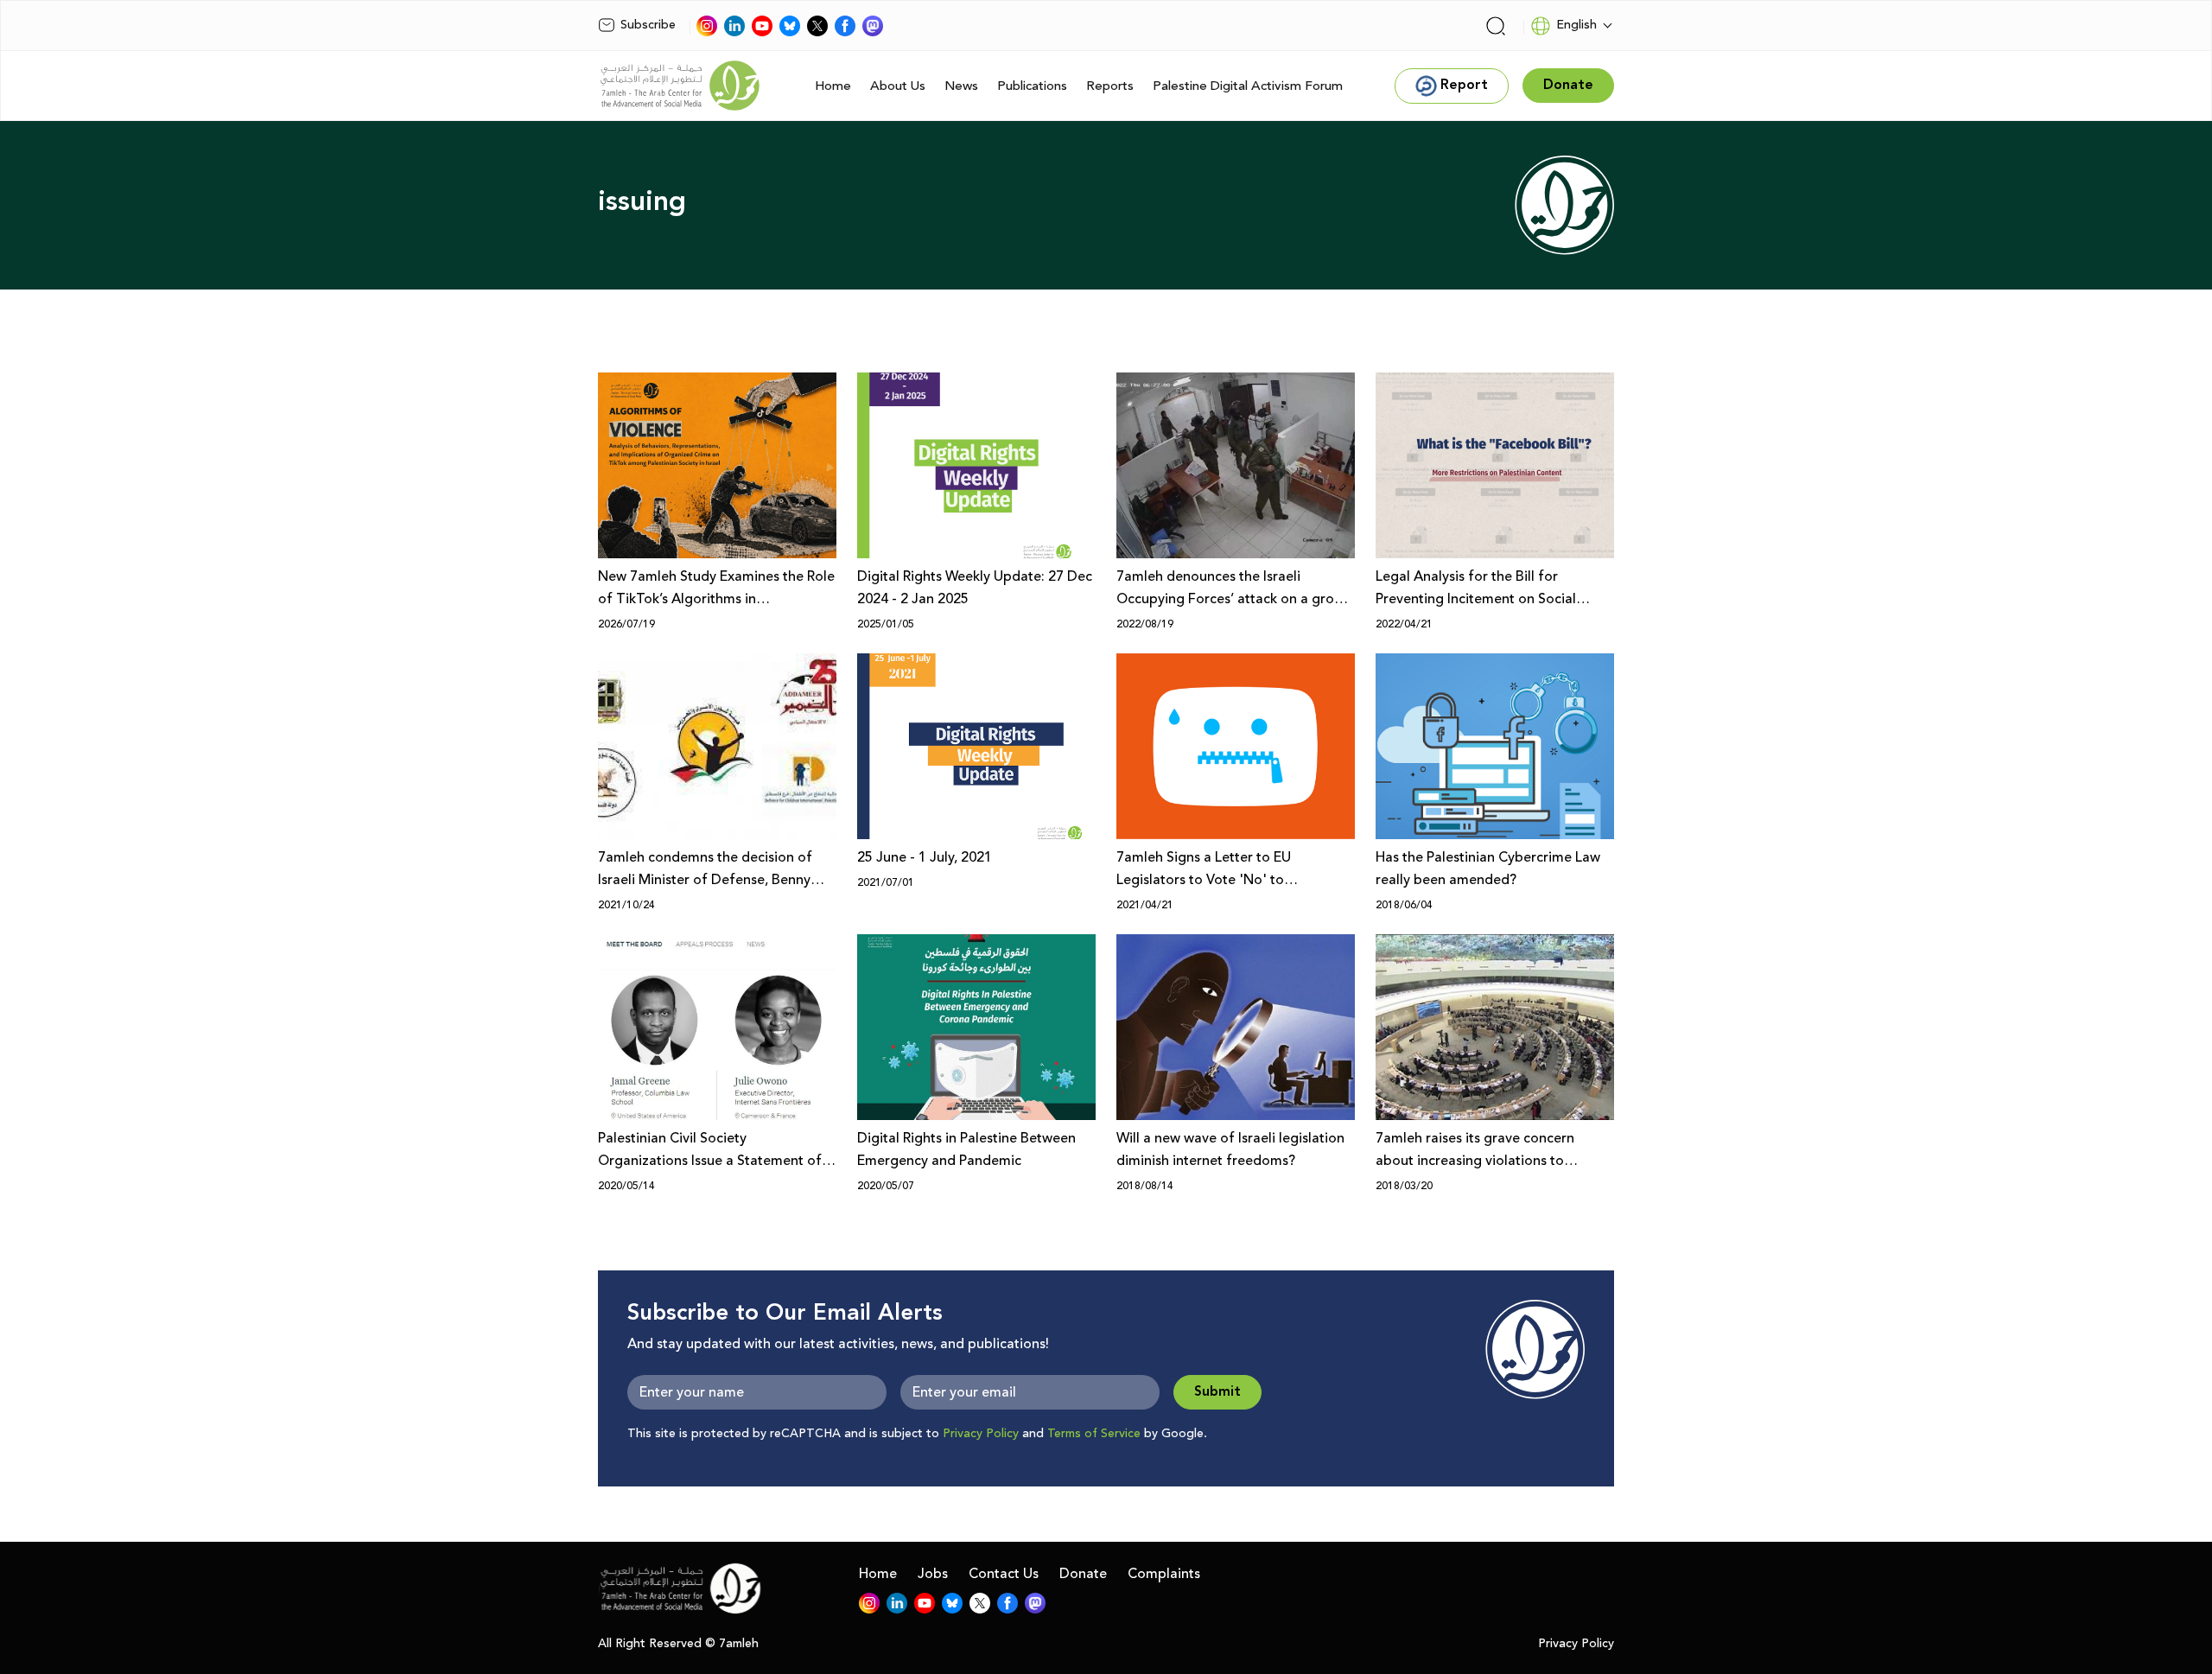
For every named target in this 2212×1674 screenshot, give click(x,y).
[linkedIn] (734, 26)
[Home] (680, 86)
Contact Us (1004, 1574)
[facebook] (845, 26)
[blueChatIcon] (790, 26)
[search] (1496, 26)
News (961, 86)
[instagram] (707, 26)
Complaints (1164, 1574)
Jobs (933, 1574)
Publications (1032, 86)
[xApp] (817, 26)
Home (833, 86)
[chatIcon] (873, 26)
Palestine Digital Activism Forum (1248, 86)
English (1576, 25)
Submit (1217, 1392)
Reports (1110, 86)
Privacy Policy (981, 1434)
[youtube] (762, 26)
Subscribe (648, 25)
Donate (1083, 1574)
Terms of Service (1094, 1434)
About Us (898, 86)
